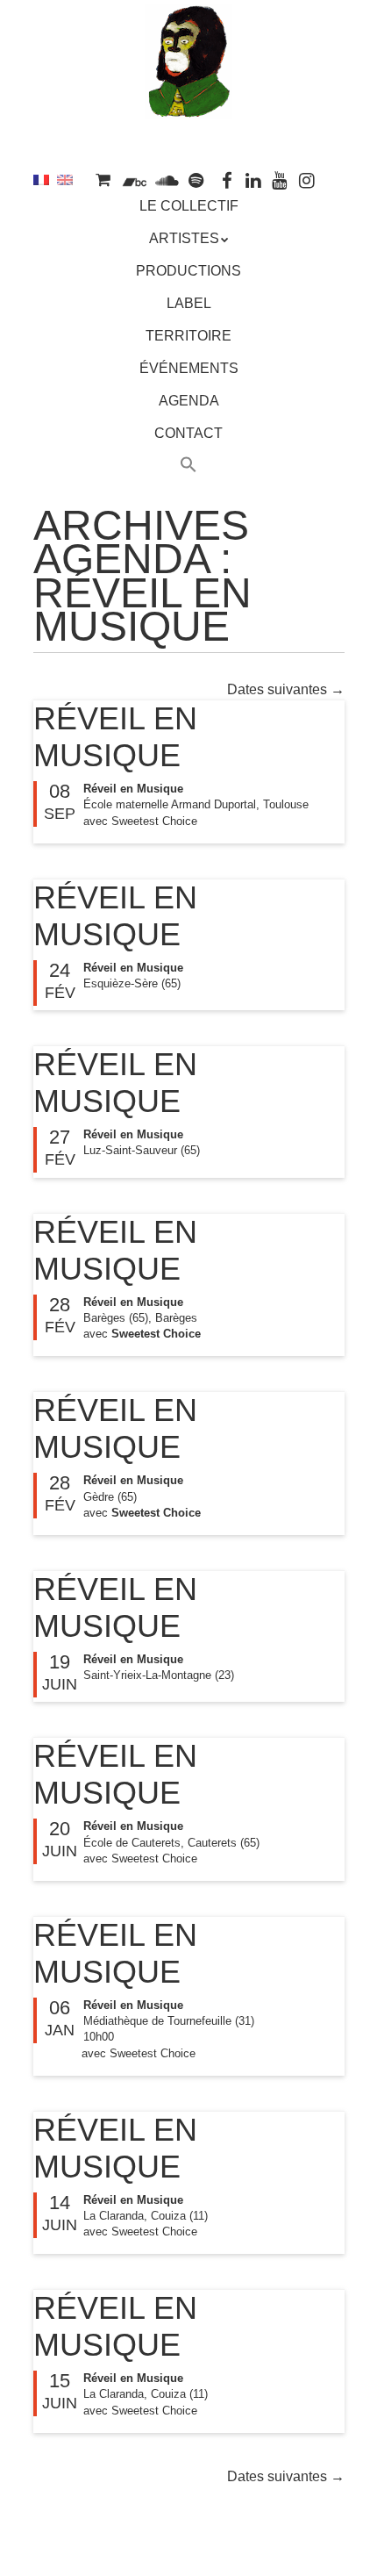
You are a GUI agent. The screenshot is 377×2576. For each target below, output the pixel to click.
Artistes (184, 238)
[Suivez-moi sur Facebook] (227, 179)
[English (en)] (65, 179)
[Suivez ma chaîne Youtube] (280, 179)
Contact (188, 433)
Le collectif (189, 206)
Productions (188, 271)
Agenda (189, 401)
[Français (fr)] (41, 179)
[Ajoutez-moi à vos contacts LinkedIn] (253, 179)
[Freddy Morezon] (188, 94)
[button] (189, 467)
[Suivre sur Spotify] (196, 179)
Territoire (188, 336)
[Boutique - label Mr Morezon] (103, 179)
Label (189, 303)
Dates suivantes (286, 689)
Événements (189, 368)
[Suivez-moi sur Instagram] (307, 179)
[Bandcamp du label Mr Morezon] (135, 179)
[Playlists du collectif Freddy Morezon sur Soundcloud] (167, 179)
